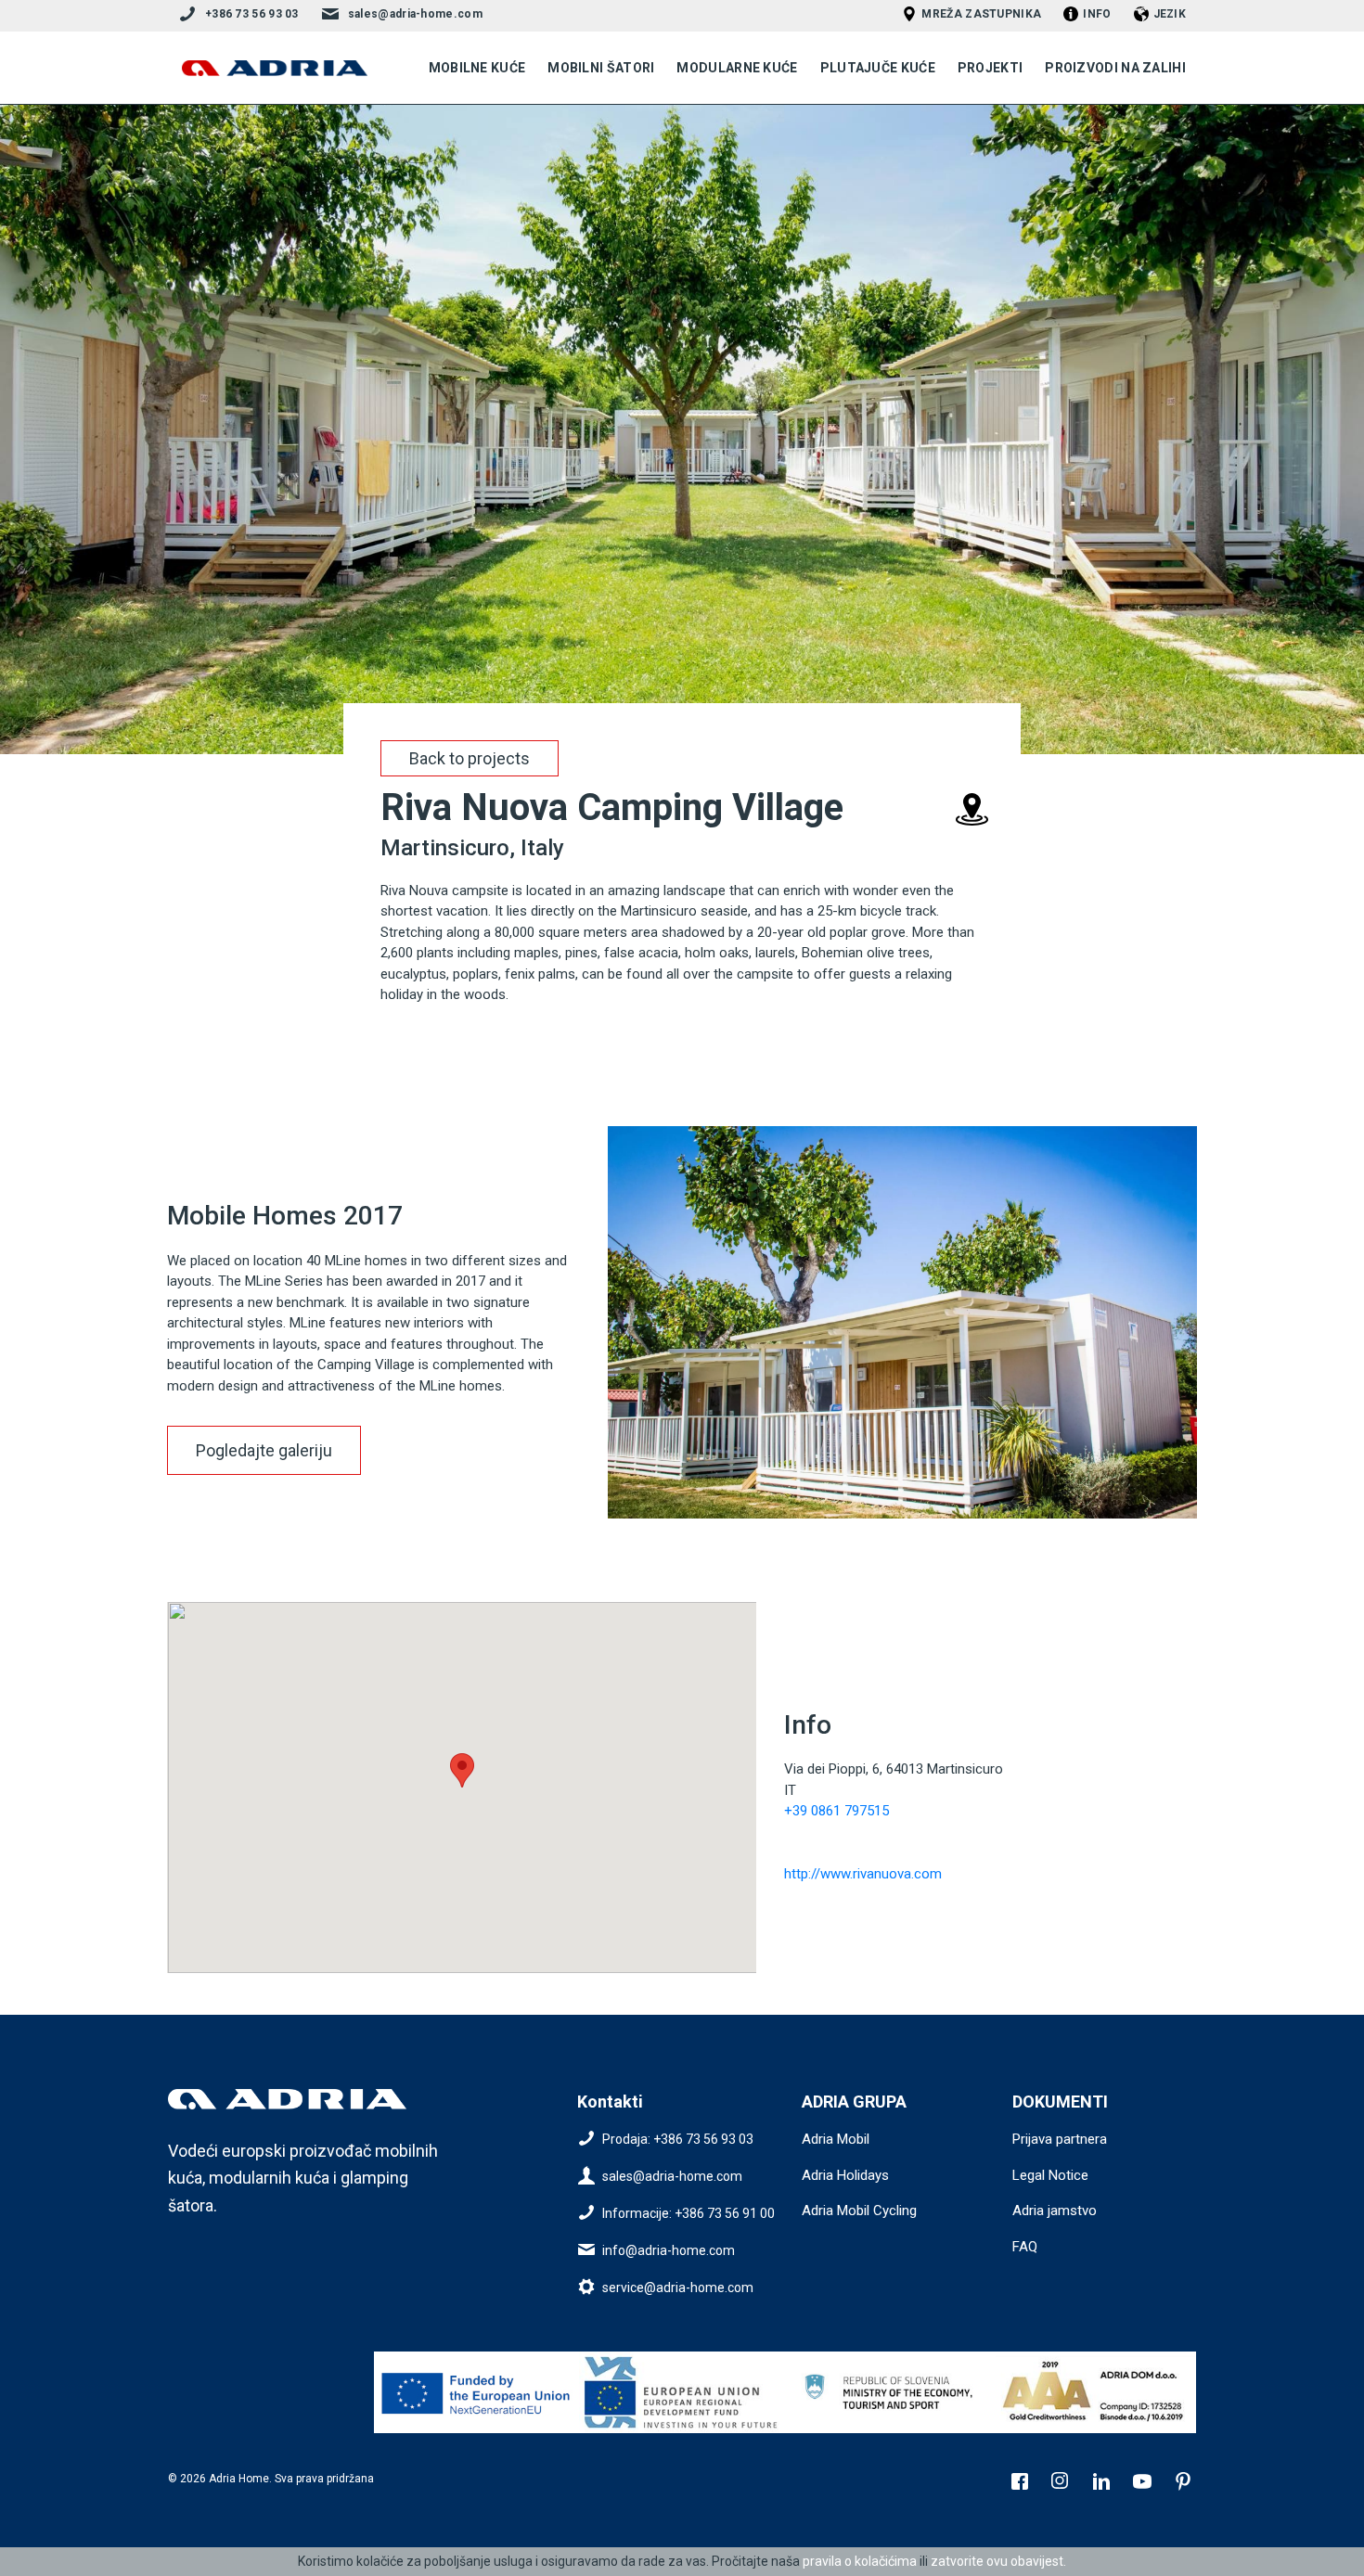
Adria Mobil (836, 2139)
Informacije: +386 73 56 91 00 (688, 2213)
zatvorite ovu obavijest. (998, 2561)
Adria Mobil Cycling (859, 2211)
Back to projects (470, 758)
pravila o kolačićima (860, 2561)
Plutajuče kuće (878, 68)
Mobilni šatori (601, 68)
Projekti (990, 68)
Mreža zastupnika (981, 14)
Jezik (1170, 14)
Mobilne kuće (477, 68)
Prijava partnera (1060, 2139)
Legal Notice (1050, 2175)
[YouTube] (1144, 2483)
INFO (1097, 14)
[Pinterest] (1185, 2483)
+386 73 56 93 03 (252, 14)
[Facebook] (1022, 2483)
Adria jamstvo (1055, 2211)
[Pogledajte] (477, 2392)
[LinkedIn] (1103, 2483)
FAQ (1025, 2247)
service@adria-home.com (678, 2288)
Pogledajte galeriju (264, 1450)
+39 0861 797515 (836, 1811)
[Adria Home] (275, 68)
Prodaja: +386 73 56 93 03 (678, 2139)
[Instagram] (1062, 2483)
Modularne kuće (737, 68)
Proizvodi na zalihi (1115, 68)
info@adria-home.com (669, 2250)
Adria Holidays (845, 2175)
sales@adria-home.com (415, 14)
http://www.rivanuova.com (863, 1874)
